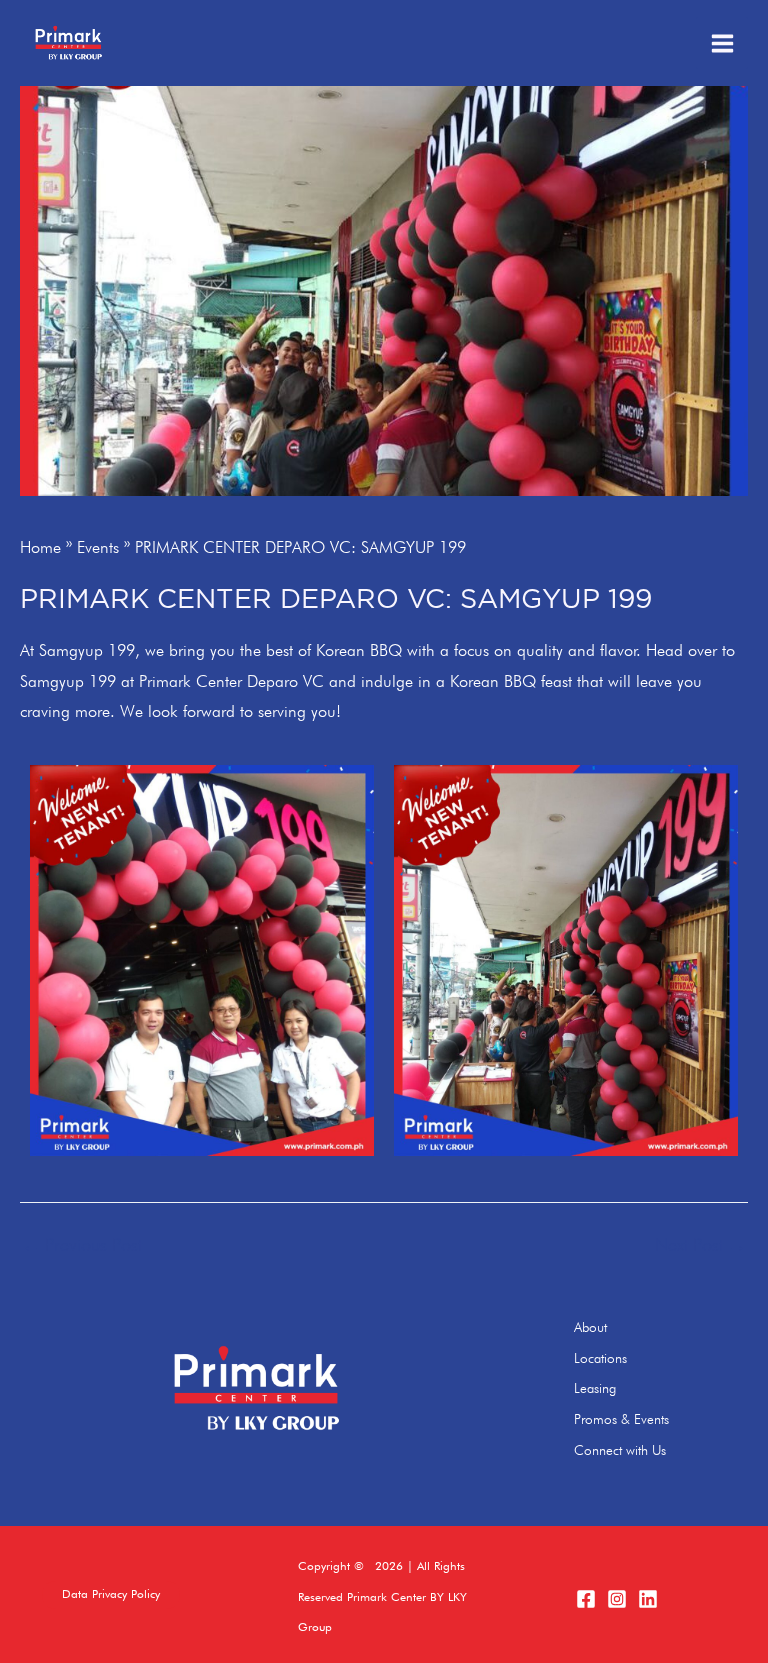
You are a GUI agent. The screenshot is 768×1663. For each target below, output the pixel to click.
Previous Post (82, 1245)
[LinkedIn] (648, 1599)
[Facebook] (586, 1599)
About (590, 1327)
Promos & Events (621, 1419)
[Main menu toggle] (722, 43)
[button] (111, 1595)
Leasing (595, 1388)
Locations (600, 1358)
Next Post (700, 1245)
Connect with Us (620, 1450)
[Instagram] (617, 1599)
